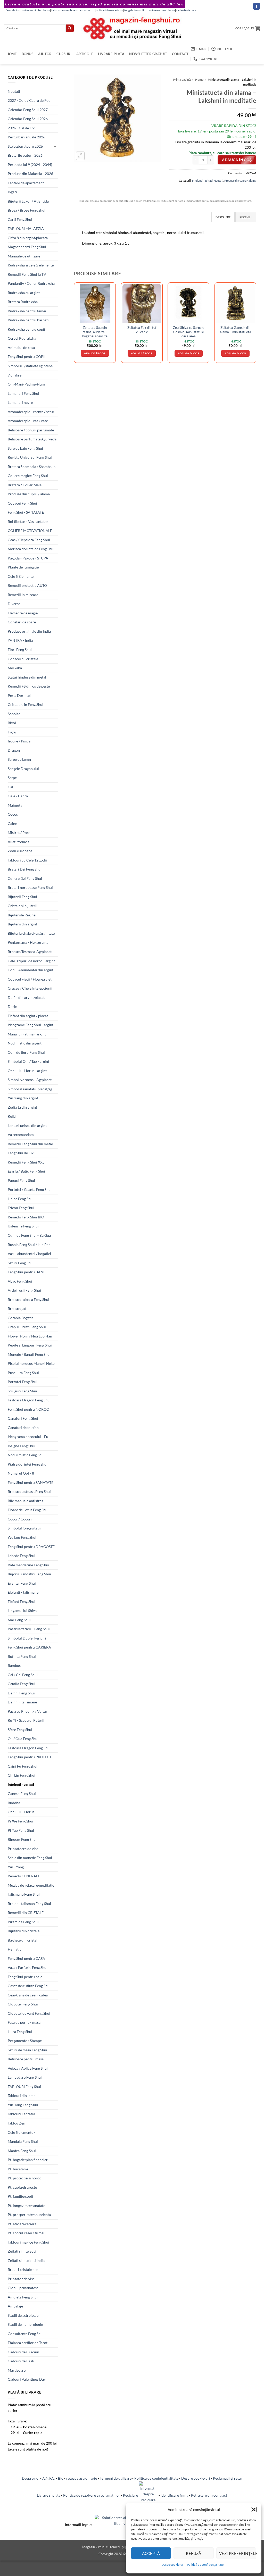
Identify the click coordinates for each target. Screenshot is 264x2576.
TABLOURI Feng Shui (24, 2086)
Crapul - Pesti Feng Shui (27, 1327)
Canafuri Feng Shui (23, 1418)
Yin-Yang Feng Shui (23, 2105)
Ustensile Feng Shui (23, 1226)
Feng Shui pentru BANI (26, 1272)
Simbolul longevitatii (24, 1528)
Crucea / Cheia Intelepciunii (30, 988)
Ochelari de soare (22, 622)
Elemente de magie (23, 613)
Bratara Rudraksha (23, 302)
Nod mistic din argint (25, 1043)
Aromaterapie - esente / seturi (32, 412)
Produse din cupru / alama (29, 494)
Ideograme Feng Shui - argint (31, 1025)
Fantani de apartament (26, 183)
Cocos (13, 814)
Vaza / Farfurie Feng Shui (28, 1967)
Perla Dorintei (19, 695)
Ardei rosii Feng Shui (24, 1290)
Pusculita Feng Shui (23, 1373)
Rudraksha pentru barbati (28, 320)
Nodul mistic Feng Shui (26, 1455)
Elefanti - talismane (23, 1592)
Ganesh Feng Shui (22, 1793)
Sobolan (14, 714)
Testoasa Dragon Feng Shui (29, 1400)
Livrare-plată (111, 54)
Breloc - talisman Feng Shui (29, 1904)
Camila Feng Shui (22, 1684)
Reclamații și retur (228, 2478)
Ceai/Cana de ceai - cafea (28, 1995)
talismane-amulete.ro (65, 10)
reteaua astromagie (82, 2478)
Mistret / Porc (19, 833)
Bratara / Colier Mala (25, 485)
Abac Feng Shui (20, 1281)
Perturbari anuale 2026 (26, 137)
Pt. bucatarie (18, 2169)
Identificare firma (174, 2495)
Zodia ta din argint (22, 1107)
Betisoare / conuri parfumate (31, 430)
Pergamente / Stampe (25, 2041)
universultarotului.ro (162, 10)
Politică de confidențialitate (205, 2565)
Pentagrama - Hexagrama (28, 942)
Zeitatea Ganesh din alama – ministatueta (236, 330)
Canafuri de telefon (23, 1428)
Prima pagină (182, 80)
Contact (180, 54)
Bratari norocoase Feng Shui (30, 887)
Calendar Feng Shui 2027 (28, 110)
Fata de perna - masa (24, 2022)
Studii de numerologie (25, 2324)
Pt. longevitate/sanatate (26, 2206)
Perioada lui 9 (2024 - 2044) (30, 165)
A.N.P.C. (49, 2478)
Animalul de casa (21, 348)
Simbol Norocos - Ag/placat (30, 1080)
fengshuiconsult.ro (136, 10)
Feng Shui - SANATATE (26, 512)
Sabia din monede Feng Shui (30, 1858)
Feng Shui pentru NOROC (28, 1409)
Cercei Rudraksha (22, 338)
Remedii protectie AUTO (27, 585)
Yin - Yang (16, 1867)
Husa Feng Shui (20, 2032)
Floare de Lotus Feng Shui (28, 1510)
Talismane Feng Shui (24, 1894)
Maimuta (15, 805)
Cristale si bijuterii (23, 906)
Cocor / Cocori (20, 1519)
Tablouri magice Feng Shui (28, 2242)
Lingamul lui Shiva (22, 1611)
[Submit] (70, 28)
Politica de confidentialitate (156, 2478)
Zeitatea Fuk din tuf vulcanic (142, 330)
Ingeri (12, 192)
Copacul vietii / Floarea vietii (31, 979)
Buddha (14, 1803)
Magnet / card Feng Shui (27, 247)
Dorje (12, 1006)
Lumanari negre (20, 402)
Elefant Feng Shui (22, 1601)
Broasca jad (17, 1308)
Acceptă (151, 2553)
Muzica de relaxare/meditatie (31, 1885)
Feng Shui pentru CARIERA (29, 1647)
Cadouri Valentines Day (27, 2379)
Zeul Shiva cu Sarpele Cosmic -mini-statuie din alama (189, 332)
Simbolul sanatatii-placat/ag (30, 1089)
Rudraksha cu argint (24, 293)
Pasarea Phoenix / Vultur (28, 1711)
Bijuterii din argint (22, 924)
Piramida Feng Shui (23, 1922)
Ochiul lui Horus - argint (27, 1071)
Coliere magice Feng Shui (28, 476)
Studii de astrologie (23, 2315)
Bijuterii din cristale (24, 1931)
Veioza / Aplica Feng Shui (28, 2068)
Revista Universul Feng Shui (30, 457)
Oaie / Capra (18, 796)
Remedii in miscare (23, 595)
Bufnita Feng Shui (22, 1656)
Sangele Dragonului (23, 769)
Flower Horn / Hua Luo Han (30, 1336)
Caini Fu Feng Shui (23, 1766)
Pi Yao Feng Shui (21, 1830)
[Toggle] (55, 146)
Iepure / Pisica (19, 741)
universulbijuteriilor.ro (36, 10)
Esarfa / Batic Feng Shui (26, 1171)
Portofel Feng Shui (23, 1382)
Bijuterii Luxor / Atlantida (28, 201)
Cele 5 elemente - (22, 2132)
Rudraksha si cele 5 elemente (31, 265)
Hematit (14, 1949)
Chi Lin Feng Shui (22, 1775)
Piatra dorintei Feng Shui (28, 1464)
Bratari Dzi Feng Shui (25, 869)
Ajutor (45, 54)
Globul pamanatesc (23, 2288)
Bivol (12, 723)
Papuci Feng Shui (21, 1180)
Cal (10, 787)
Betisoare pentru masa (26, 2059)
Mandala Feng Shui (23, 2141)
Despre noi (31, 2478)
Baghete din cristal (23, 1940)
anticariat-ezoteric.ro (109, 10)
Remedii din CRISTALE (26, 1913)
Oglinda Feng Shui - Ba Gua (29, 1235)
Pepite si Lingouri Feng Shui (30, 1345)
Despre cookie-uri (196, 2478)
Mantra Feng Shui (22, 2151)
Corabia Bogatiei (21, 1318)
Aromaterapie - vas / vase (28, 421)
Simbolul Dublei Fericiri (27, 1638)
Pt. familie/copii (20, 2196)
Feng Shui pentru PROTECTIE (31, 1757)
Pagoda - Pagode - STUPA (28, 558)
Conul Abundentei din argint (31, 970)
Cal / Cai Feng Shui (23, 1675)
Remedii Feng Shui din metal (30, 1144)
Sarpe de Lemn (19, 759)
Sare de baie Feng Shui (25, 448)
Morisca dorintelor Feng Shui (31, 549)
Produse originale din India (29, 631)
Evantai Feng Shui (22, 1583)
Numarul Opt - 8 (21, 1473)
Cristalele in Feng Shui (26, 704)
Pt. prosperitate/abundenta (29, 2215)
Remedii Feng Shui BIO (26, 1217)
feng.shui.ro (13, 10)
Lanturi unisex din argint (27, 1126)
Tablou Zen (16, 2123)
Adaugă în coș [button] (95, 353)
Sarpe (12, 778)
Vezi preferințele (238, 2553)
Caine (12, 823)
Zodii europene (20, 851)
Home (12, 54)
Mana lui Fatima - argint (27, 1034)
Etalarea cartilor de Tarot (28, 2343)
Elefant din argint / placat (28, 1016)
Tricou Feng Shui (21, 1208)
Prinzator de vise (21, 2279)
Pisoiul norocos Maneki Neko (31, 1363)
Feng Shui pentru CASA (26, 1958)
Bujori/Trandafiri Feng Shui (29, 1574)
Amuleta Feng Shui (23, 2297)
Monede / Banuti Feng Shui (29, 1354)
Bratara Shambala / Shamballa (32, 467)
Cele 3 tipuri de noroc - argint (31, 961)
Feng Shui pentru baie (25, 1977)
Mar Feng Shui (19, 1620)
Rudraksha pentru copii (26, 329)
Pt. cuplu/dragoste (22, 2187)
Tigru (12, 732)
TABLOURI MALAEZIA (26, 228)
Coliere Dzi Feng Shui (25, 878)
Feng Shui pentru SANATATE (31, 1482)
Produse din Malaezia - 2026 (30, 174)
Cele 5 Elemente (21, 576)
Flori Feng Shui (20, 650)
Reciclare (131, 2495)
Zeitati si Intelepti (22, 2251)
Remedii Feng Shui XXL (26, 1162)
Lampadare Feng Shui (25, 2077)
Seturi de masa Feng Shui (27, 2050)
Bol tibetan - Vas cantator (28, 521)
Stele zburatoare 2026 (25, 146)
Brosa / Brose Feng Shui (27, 210)
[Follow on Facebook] (257, 6)
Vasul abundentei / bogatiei (29, 1254)
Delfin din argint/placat (26, 997)
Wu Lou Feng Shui (22, 1537)
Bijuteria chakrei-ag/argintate (31, 933)
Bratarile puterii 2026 (25, 155)
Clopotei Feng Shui (23, 2004)
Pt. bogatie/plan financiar (28, 2160)
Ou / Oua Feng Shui (23, 1739)
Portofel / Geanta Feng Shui (30, 1189)
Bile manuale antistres (25, 1501)
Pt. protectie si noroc (24, 2178)
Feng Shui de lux (21, 1153)
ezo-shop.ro (87, 10)
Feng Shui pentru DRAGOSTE (31, 1547)
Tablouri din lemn (22, 2096)
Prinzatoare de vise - (24, 1849)
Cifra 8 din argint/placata (28, 238)
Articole (85, 54)
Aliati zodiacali (20, 842)
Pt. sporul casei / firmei (26, 2233)
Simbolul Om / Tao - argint (28, 1061)
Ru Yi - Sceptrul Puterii (26, 1720)
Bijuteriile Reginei (22, 915)
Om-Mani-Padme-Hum (26, 384)
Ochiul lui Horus (21, 1812)
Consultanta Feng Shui (26, 2334)
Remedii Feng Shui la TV (27, 274)
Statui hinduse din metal (27, 677)
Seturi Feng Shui (21, 1263)
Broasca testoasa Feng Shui (29, 1491)
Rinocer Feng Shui (22, 1839)
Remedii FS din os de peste (29, 686)
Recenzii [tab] (246, 217)
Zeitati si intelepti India (26, 2260)
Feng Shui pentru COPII (27, 357)
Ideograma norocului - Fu (28, 1437)
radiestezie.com (186, 10)
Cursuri (64, 54)
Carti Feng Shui (20, 219)
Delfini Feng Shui (21, 1693)
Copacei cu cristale (23, 659)
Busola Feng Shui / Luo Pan (29, 1245)
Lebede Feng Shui (22, 1556)
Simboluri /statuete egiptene (30, 366)
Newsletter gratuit (148, 54)
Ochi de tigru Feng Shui (26, 1052)
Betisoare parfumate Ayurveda (32, 439)
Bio (61, 2478)
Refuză (194, 2553)
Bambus (14, 1665)
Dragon (14, 750)
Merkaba (15, 668)
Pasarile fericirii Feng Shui (29, 1629)
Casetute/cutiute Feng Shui (29, 1986)
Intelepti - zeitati (21, 1784)
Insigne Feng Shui (22, 1446)
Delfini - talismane (22, 1702)
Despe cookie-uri (173, 2565)
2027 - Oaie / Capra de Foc (29, 100)
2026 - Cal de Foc (22, 128)
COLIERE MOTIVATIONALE (30, 530)
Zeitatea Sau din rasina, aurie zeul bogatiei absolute (95, 332)
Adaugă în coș (237, 160)
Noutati (14, 91)
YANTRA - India (20, 640)
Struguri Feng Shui (22, 1391)
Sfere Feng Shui (20, 1730)
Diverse (14, 604)
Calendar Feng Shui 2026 (28, 119)
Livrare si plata (49, 2495)
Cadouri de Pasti (21, 2361)
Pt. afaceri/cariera (22, 2224)
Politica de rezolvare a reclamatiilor (92, 2495)
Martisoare (17, 2370)
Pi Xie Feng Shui (20, 1821)
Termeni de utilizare (116, 2478)
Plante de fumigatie (23, 567)
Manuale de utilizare (24, 256)
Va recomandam (21, 1135)
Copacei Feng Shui (22, 503)
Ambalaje (15, 2306)
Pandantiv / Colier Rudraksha (31, 283)
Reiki (12, 1116)
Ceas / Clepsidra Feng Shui (29, 540)
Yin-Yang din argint (23, 1098)
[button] (254, 2510)
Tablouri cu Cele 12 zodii (27, 860)
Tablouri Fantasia (21, 2114)
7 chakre (15, 375)
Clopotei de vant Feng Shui (29, 2013)
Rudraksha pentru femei (27, 311)
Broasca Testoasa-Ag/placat (30, 952)
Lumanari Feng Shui (23, 393)
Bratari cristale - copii (25, 2269)
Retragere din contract (209, 2495)
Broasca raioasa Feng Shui (28, 1299)
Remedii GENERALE (24, 1876)
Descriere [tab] (223, 217)
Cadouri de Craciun (23, 2352)
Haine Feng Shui (21, 1199)
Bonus (27, 54)
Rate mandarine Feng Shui (28, 1565)
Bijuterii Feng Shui (22, 897)
